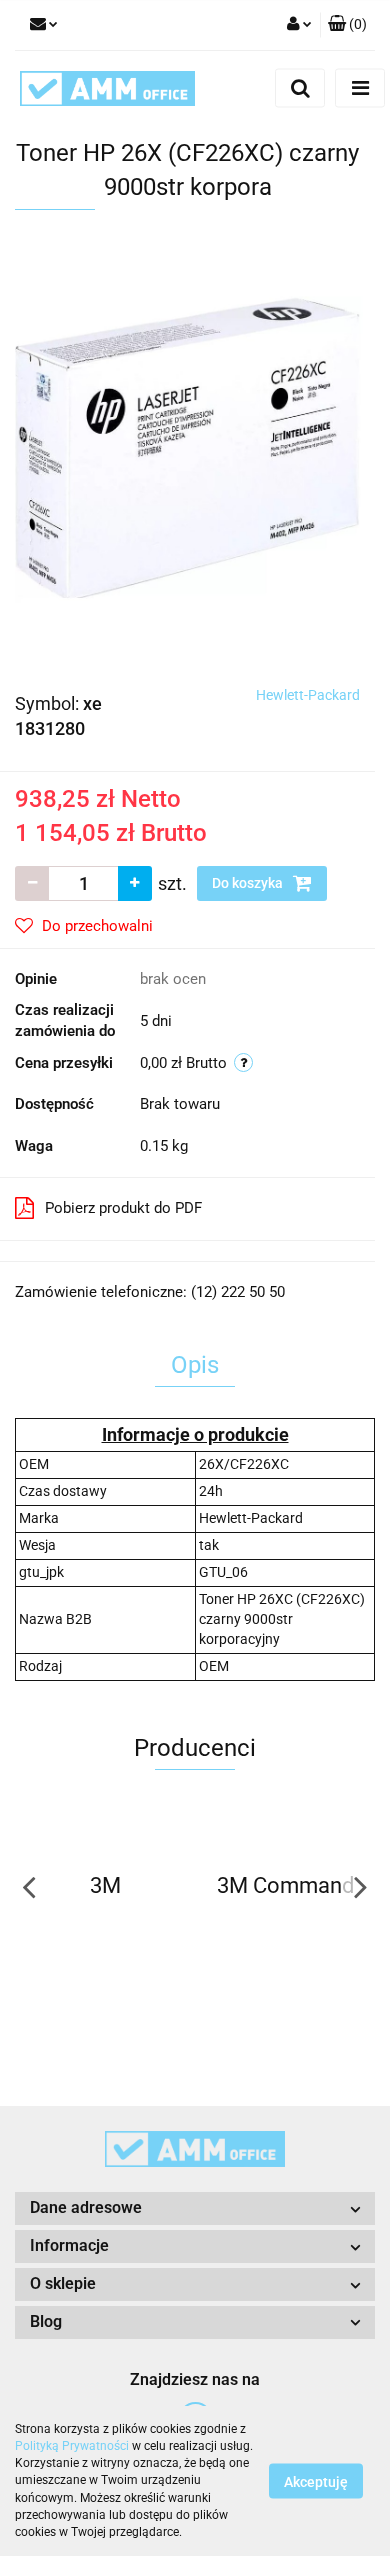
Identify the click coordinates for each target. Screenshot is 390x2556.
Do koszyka (249, 883)
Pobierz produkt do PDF (123, 1208)
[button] (347, 25)
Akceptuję (316, 2482)
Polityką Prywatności (72, 2446)
